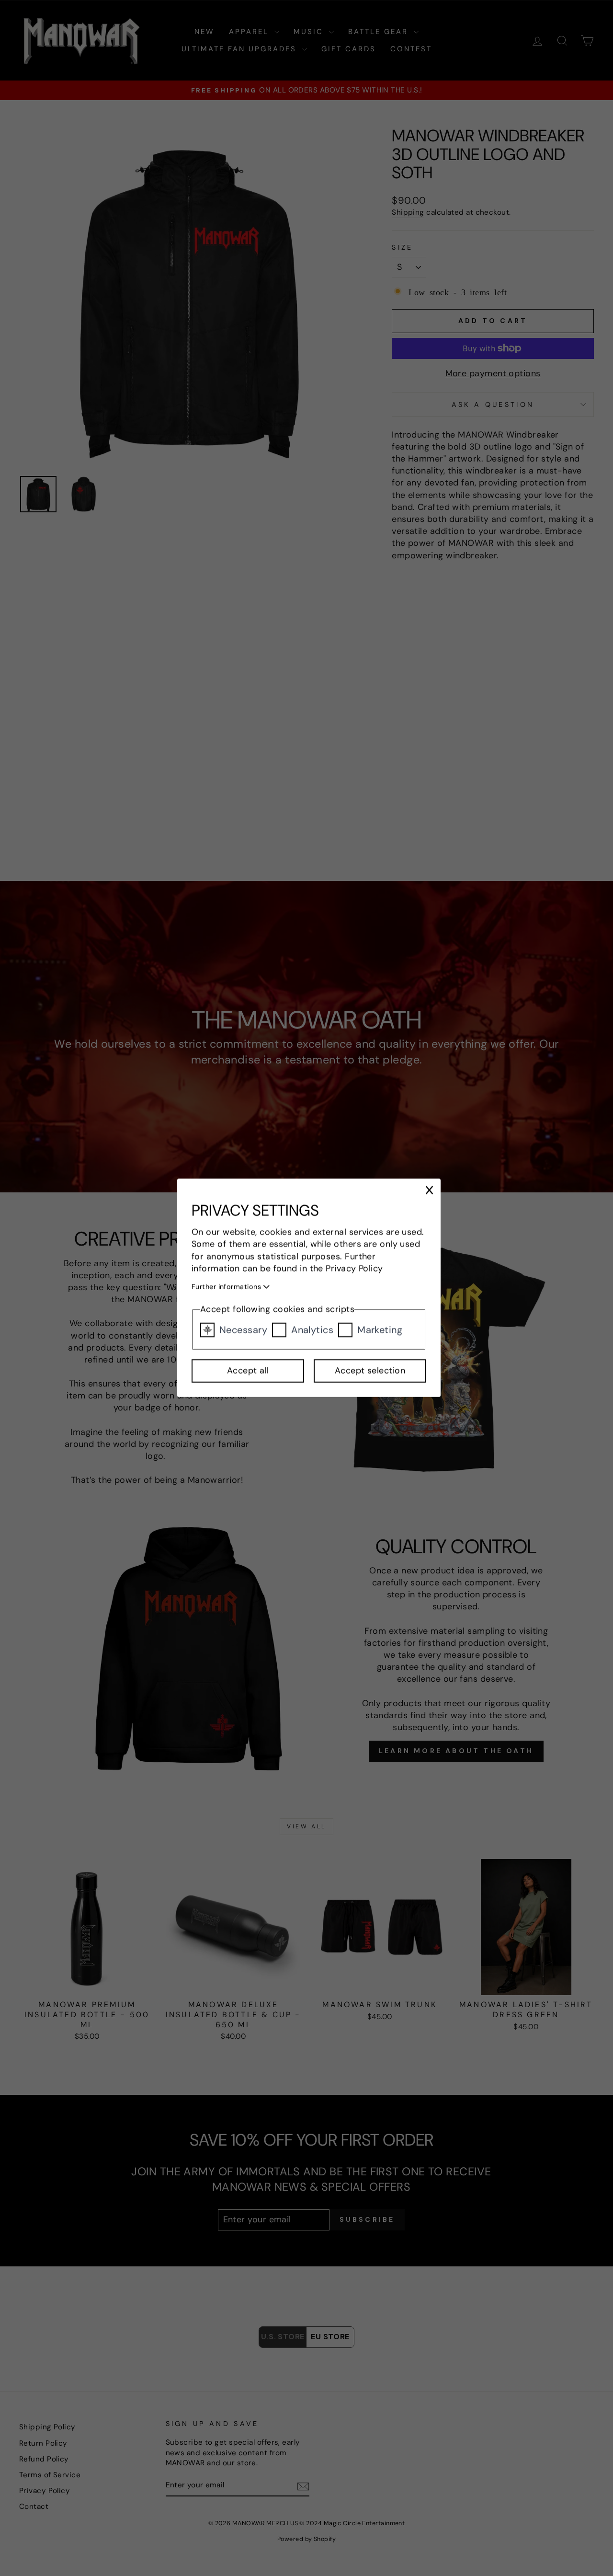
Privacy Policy (355, 1269)
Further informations (227, 1287)
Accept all (248, 1371)
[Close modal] (429, 1190)
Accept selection (370, 1371)
